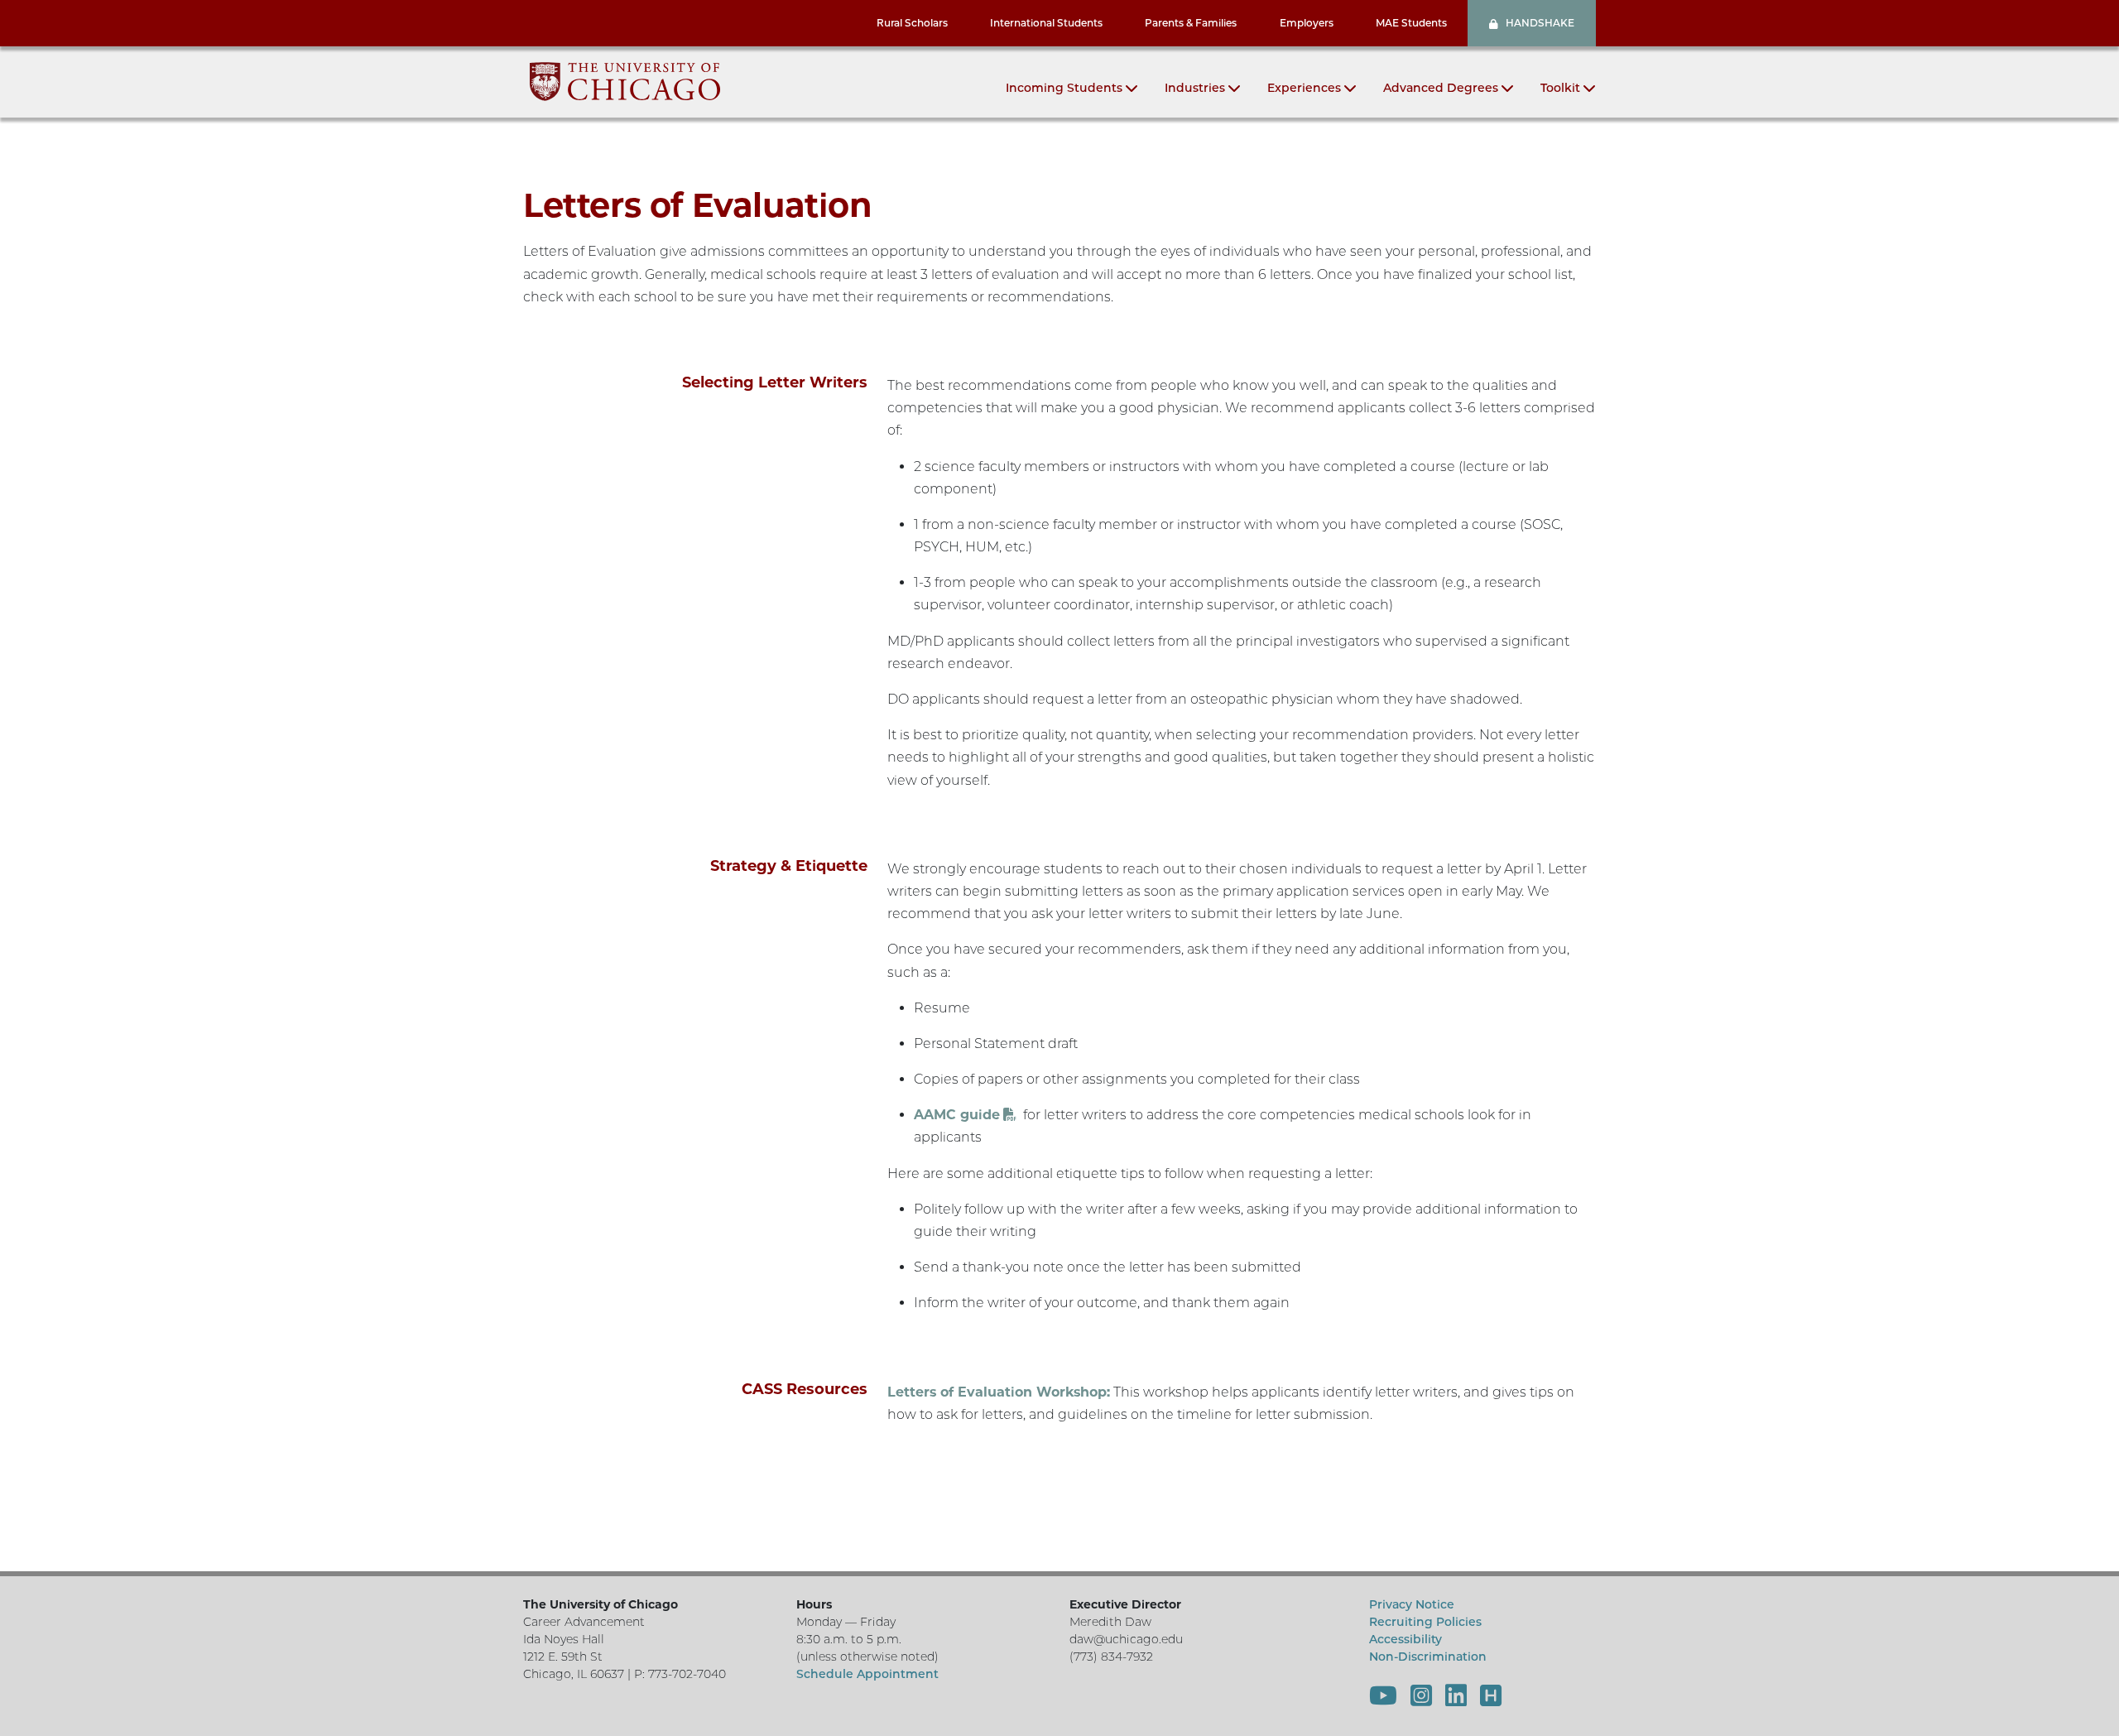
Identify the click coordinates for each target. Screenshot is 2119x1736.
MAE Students (1411, 23)
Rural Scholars (912, 23)
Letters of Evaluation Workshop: (999, 1392)
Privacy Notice (1412, 1604)
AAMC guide (957, 1115)
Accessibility (1405, 1639)
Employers (1307, 23)
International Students (1046, 23)
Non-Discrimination (1428, 1657)
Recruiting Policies (1425, 1622)
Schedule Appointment (867, 1674)
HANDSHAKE (1540, 23)
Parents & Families (1191, 23)
